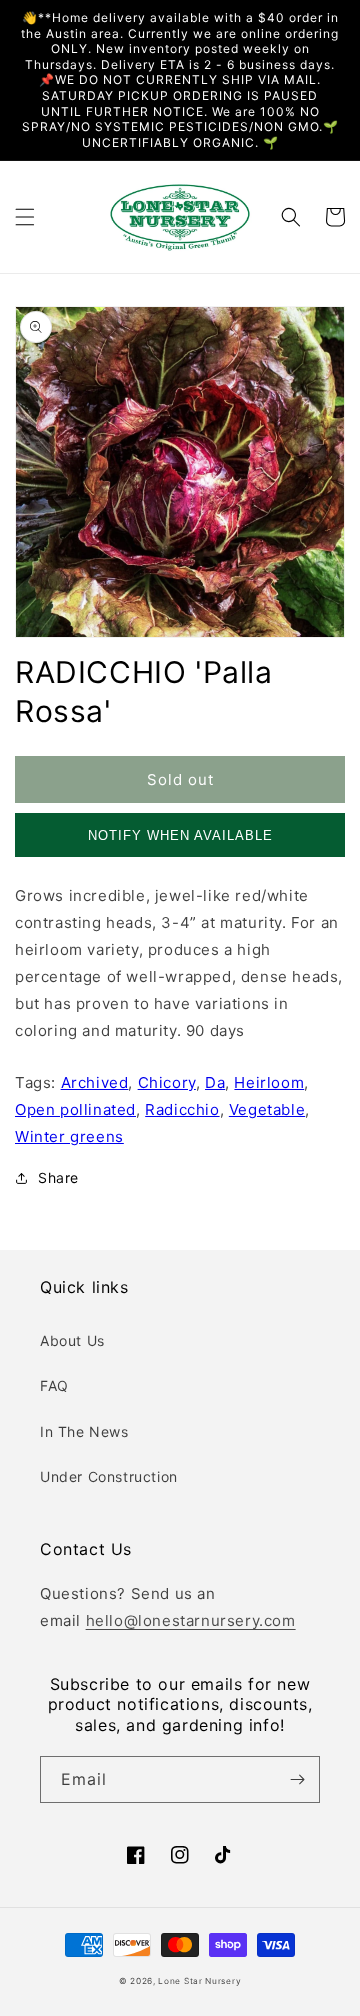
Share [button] (58, 1177)
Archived (95, 1082)
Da (215, 1082)
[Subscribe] (297, 1779)
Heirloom (269, 1082)
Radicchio (182, 1109)
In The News (84, 1431)
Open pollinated (75, 1109)
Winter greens (69, 1136)
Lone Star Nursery (199, 1981)
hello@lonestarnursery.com (191, 1620)
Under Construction (109, 1476)
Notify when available (180, 835)
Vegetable (267, 1109)
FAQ (54, 1385)
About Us (72, 1340)
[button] (25, 217)
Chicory (167, 1082)
